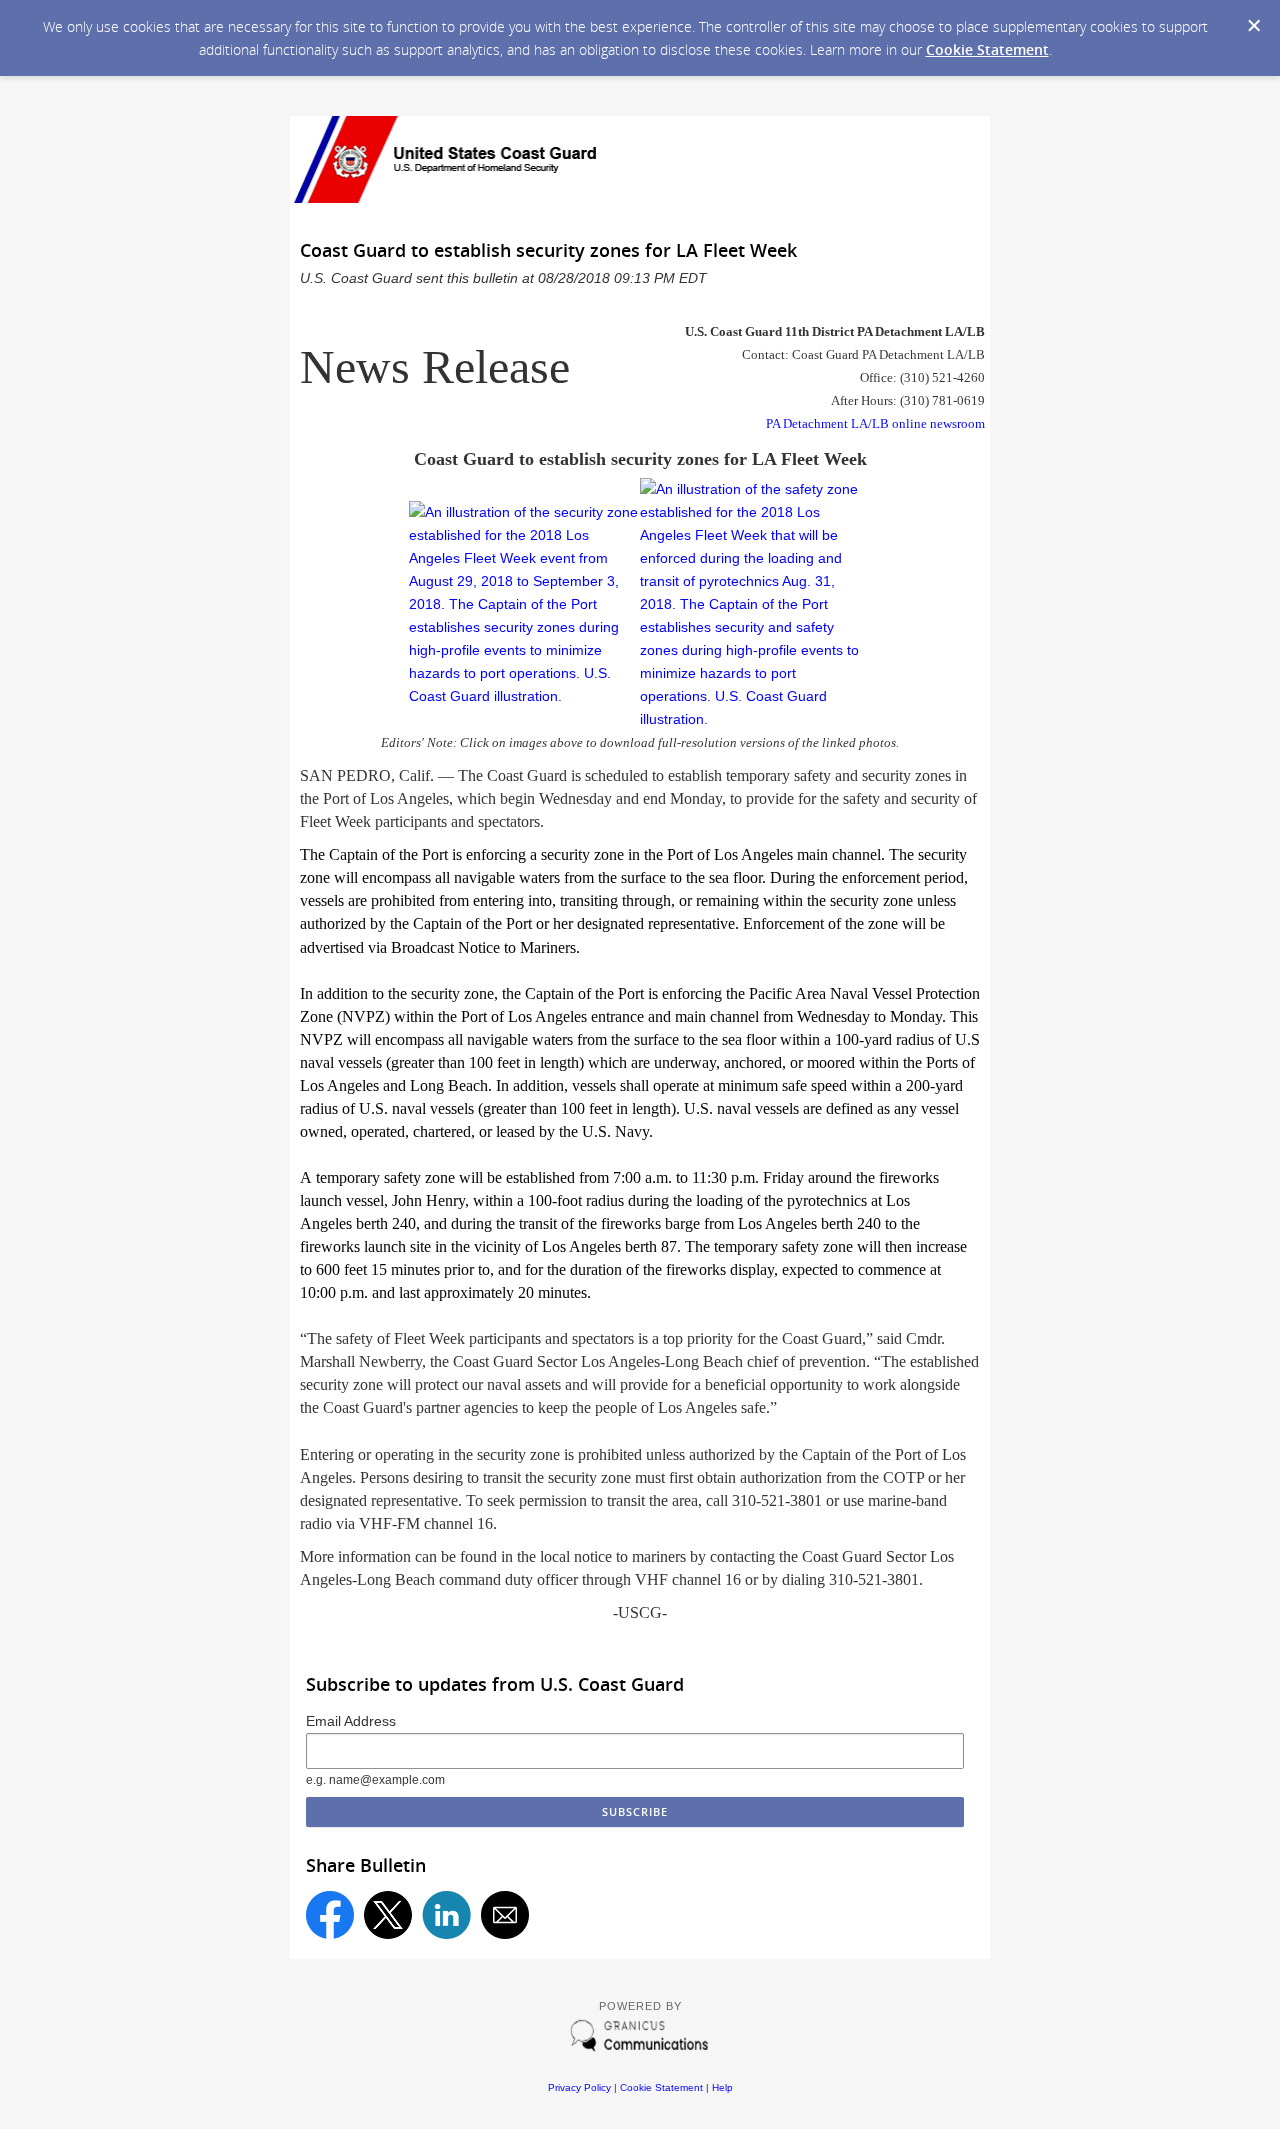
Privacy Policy (579, 2087)
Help (722, 2087)
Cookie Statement (987, 49)
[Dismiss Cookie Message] (1254, 26)
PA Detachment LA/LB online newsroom (875, 423)
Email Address (351, 1721)
